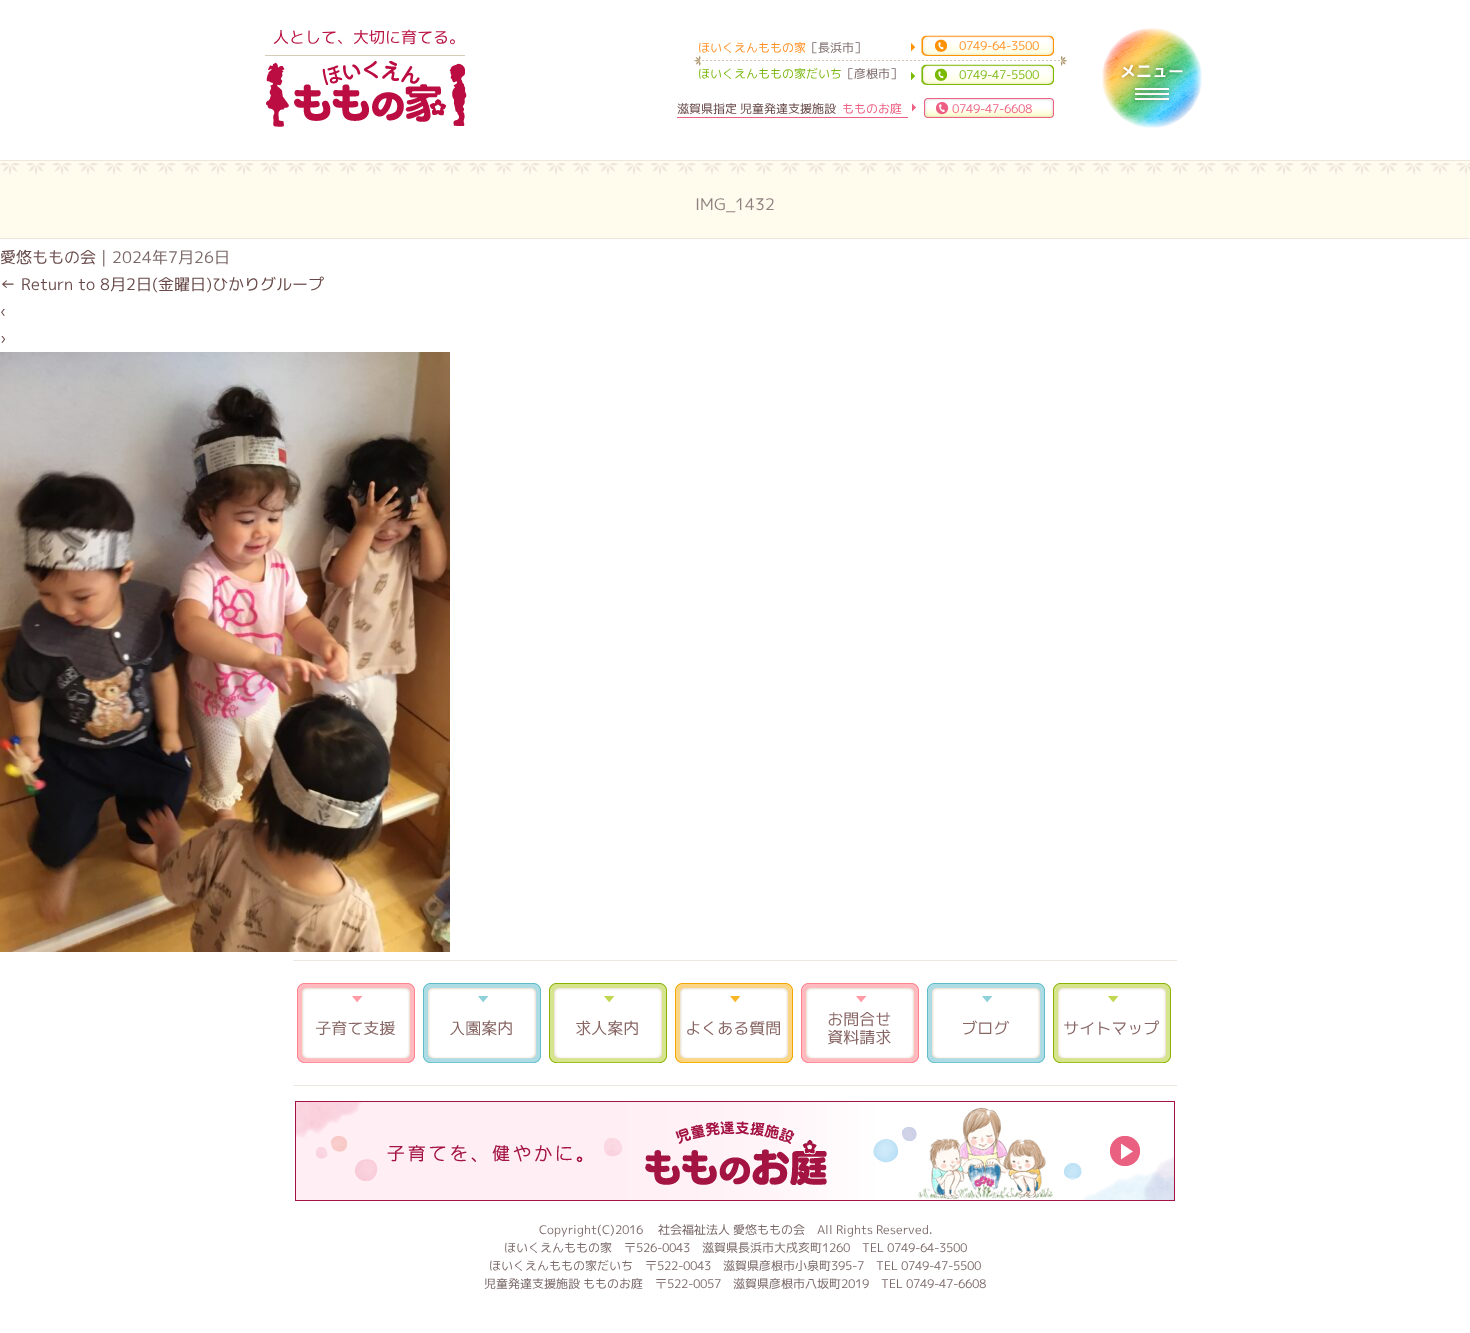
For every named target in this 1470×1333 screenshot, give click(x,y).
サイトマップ (1112, 1023)
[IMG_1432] (225, 946)
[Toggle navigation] (1152, 78)
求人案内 (608, 1023)
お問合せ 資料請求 (860, 1023)
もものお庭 (735, 1151)
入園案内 (482, 1023)
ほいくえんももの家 (366, 95)
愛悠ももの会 (48, 257)
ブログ (986, 1023)
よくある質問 (734, 1023)
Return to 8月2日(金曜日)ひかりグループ (162, 284)
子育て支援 (356, 1023)
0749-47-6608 (992, 108)
